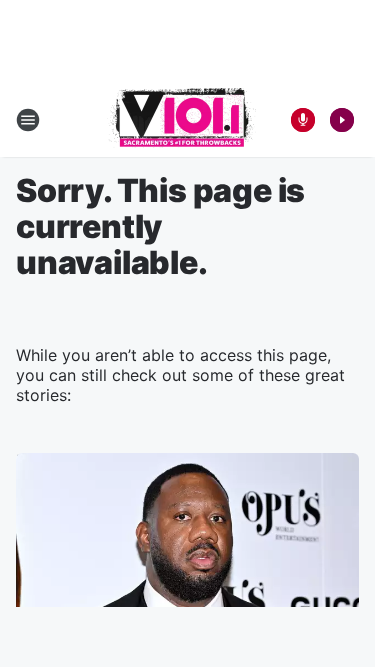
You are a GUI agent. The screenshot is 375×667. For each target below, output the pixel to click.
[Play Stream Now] (342, 120)
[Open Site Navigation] (28, 120)
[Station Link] (181, 120)
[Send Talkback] (303, 120)
